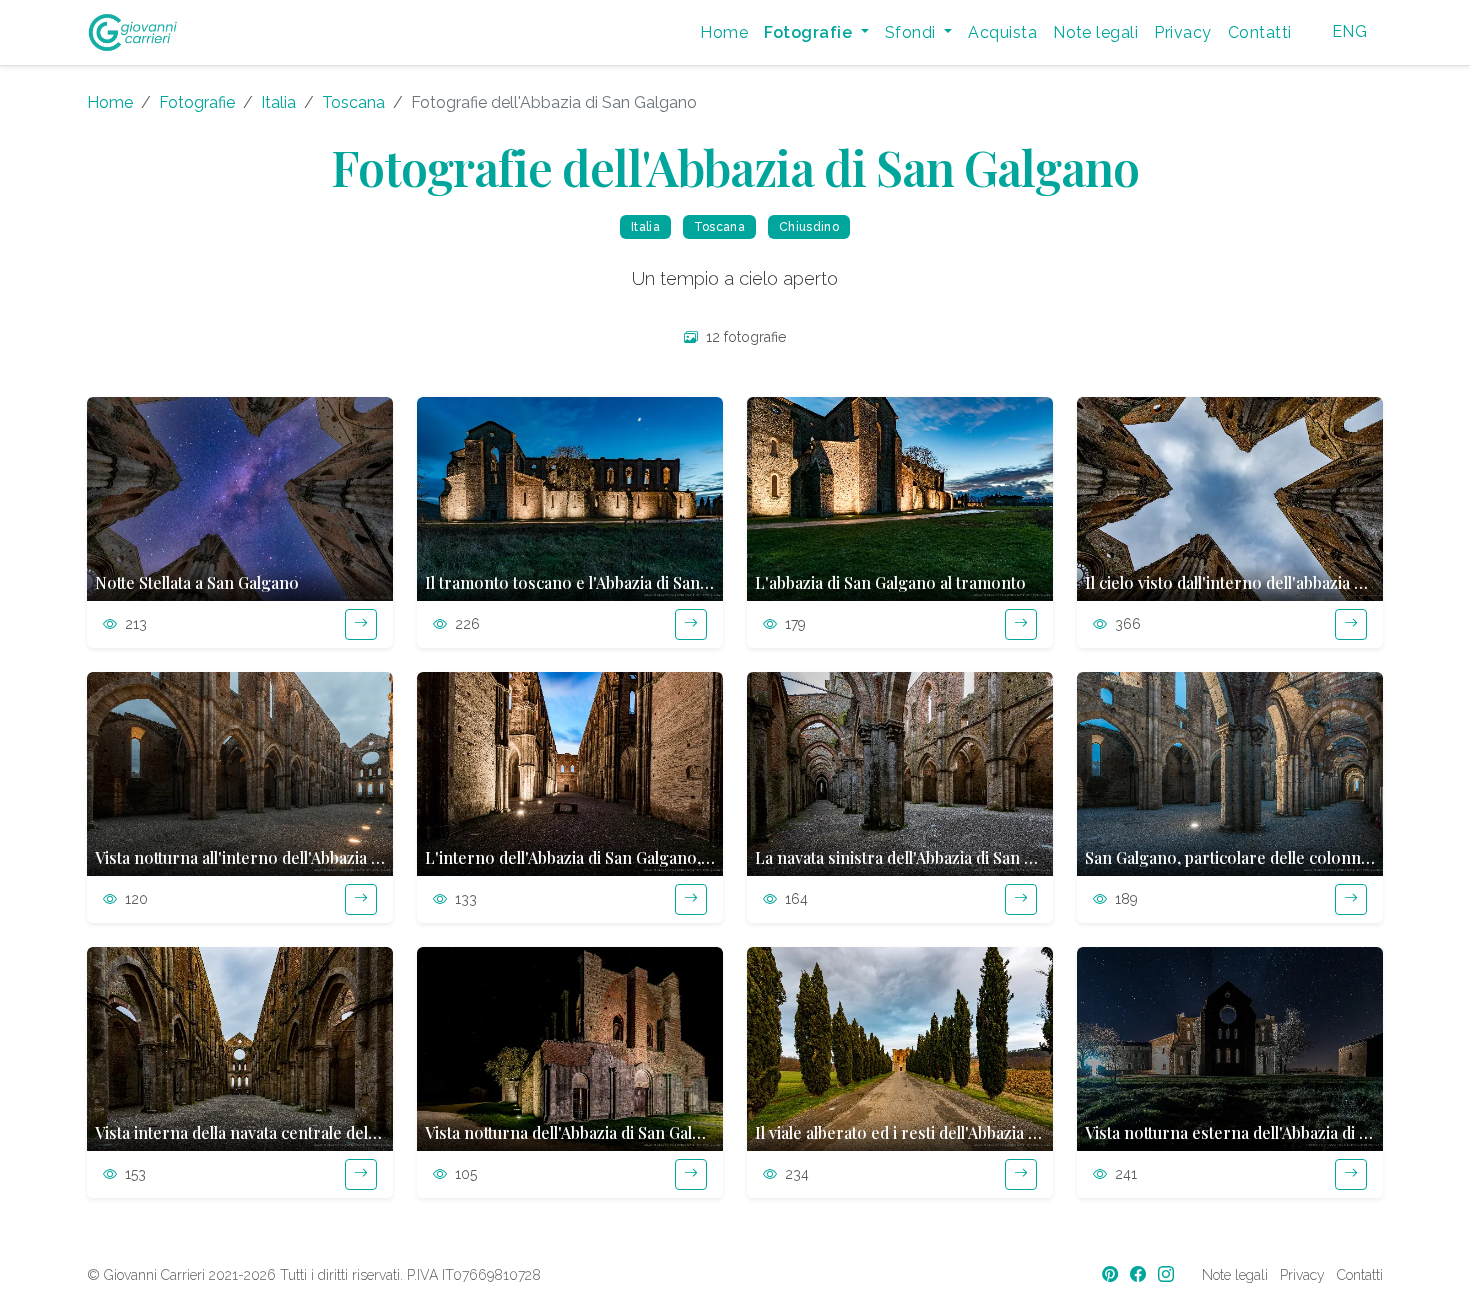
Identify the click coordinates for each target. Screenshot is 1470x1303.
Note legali (1095, 32)
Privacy (1182, 32)
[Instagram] (1168, 1274)
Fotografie (197, 102)
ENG (1349, 31)
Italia (278, 102)
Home (724, 32)
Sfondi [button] (912, 32)
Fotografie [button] (810, 32)
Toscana (353, 102)
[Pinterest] (1112, 1274)
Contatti (1260, 32)
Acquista (1002, 32)
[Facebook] (1140, 1274)
